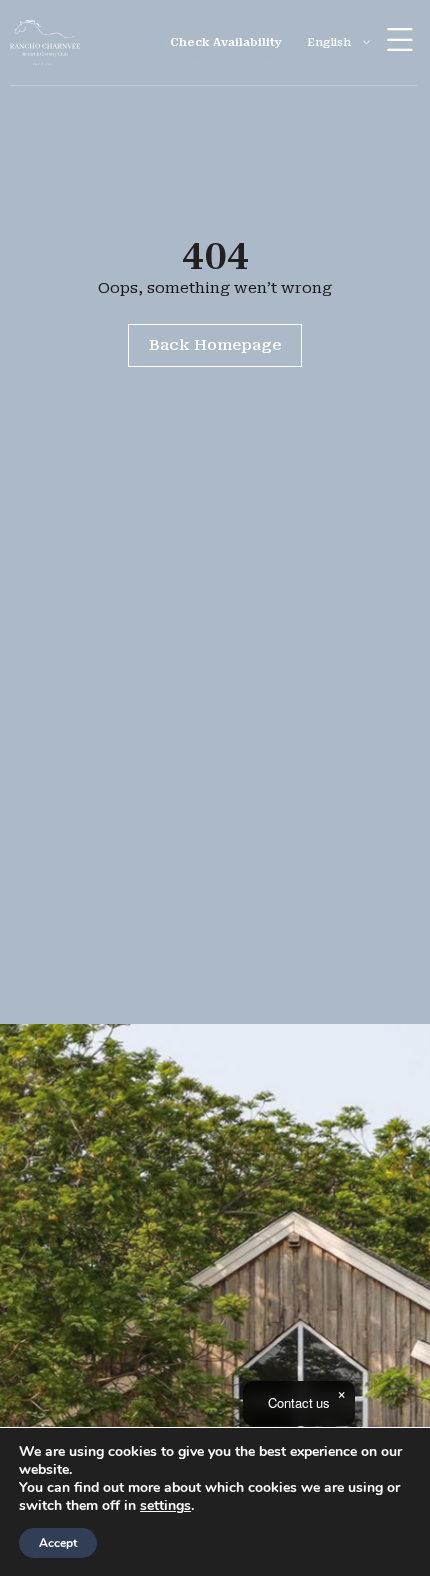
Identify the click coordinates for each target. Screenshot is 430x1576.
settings (165, 1506)
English (329, 42)
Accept (58, 1543)
